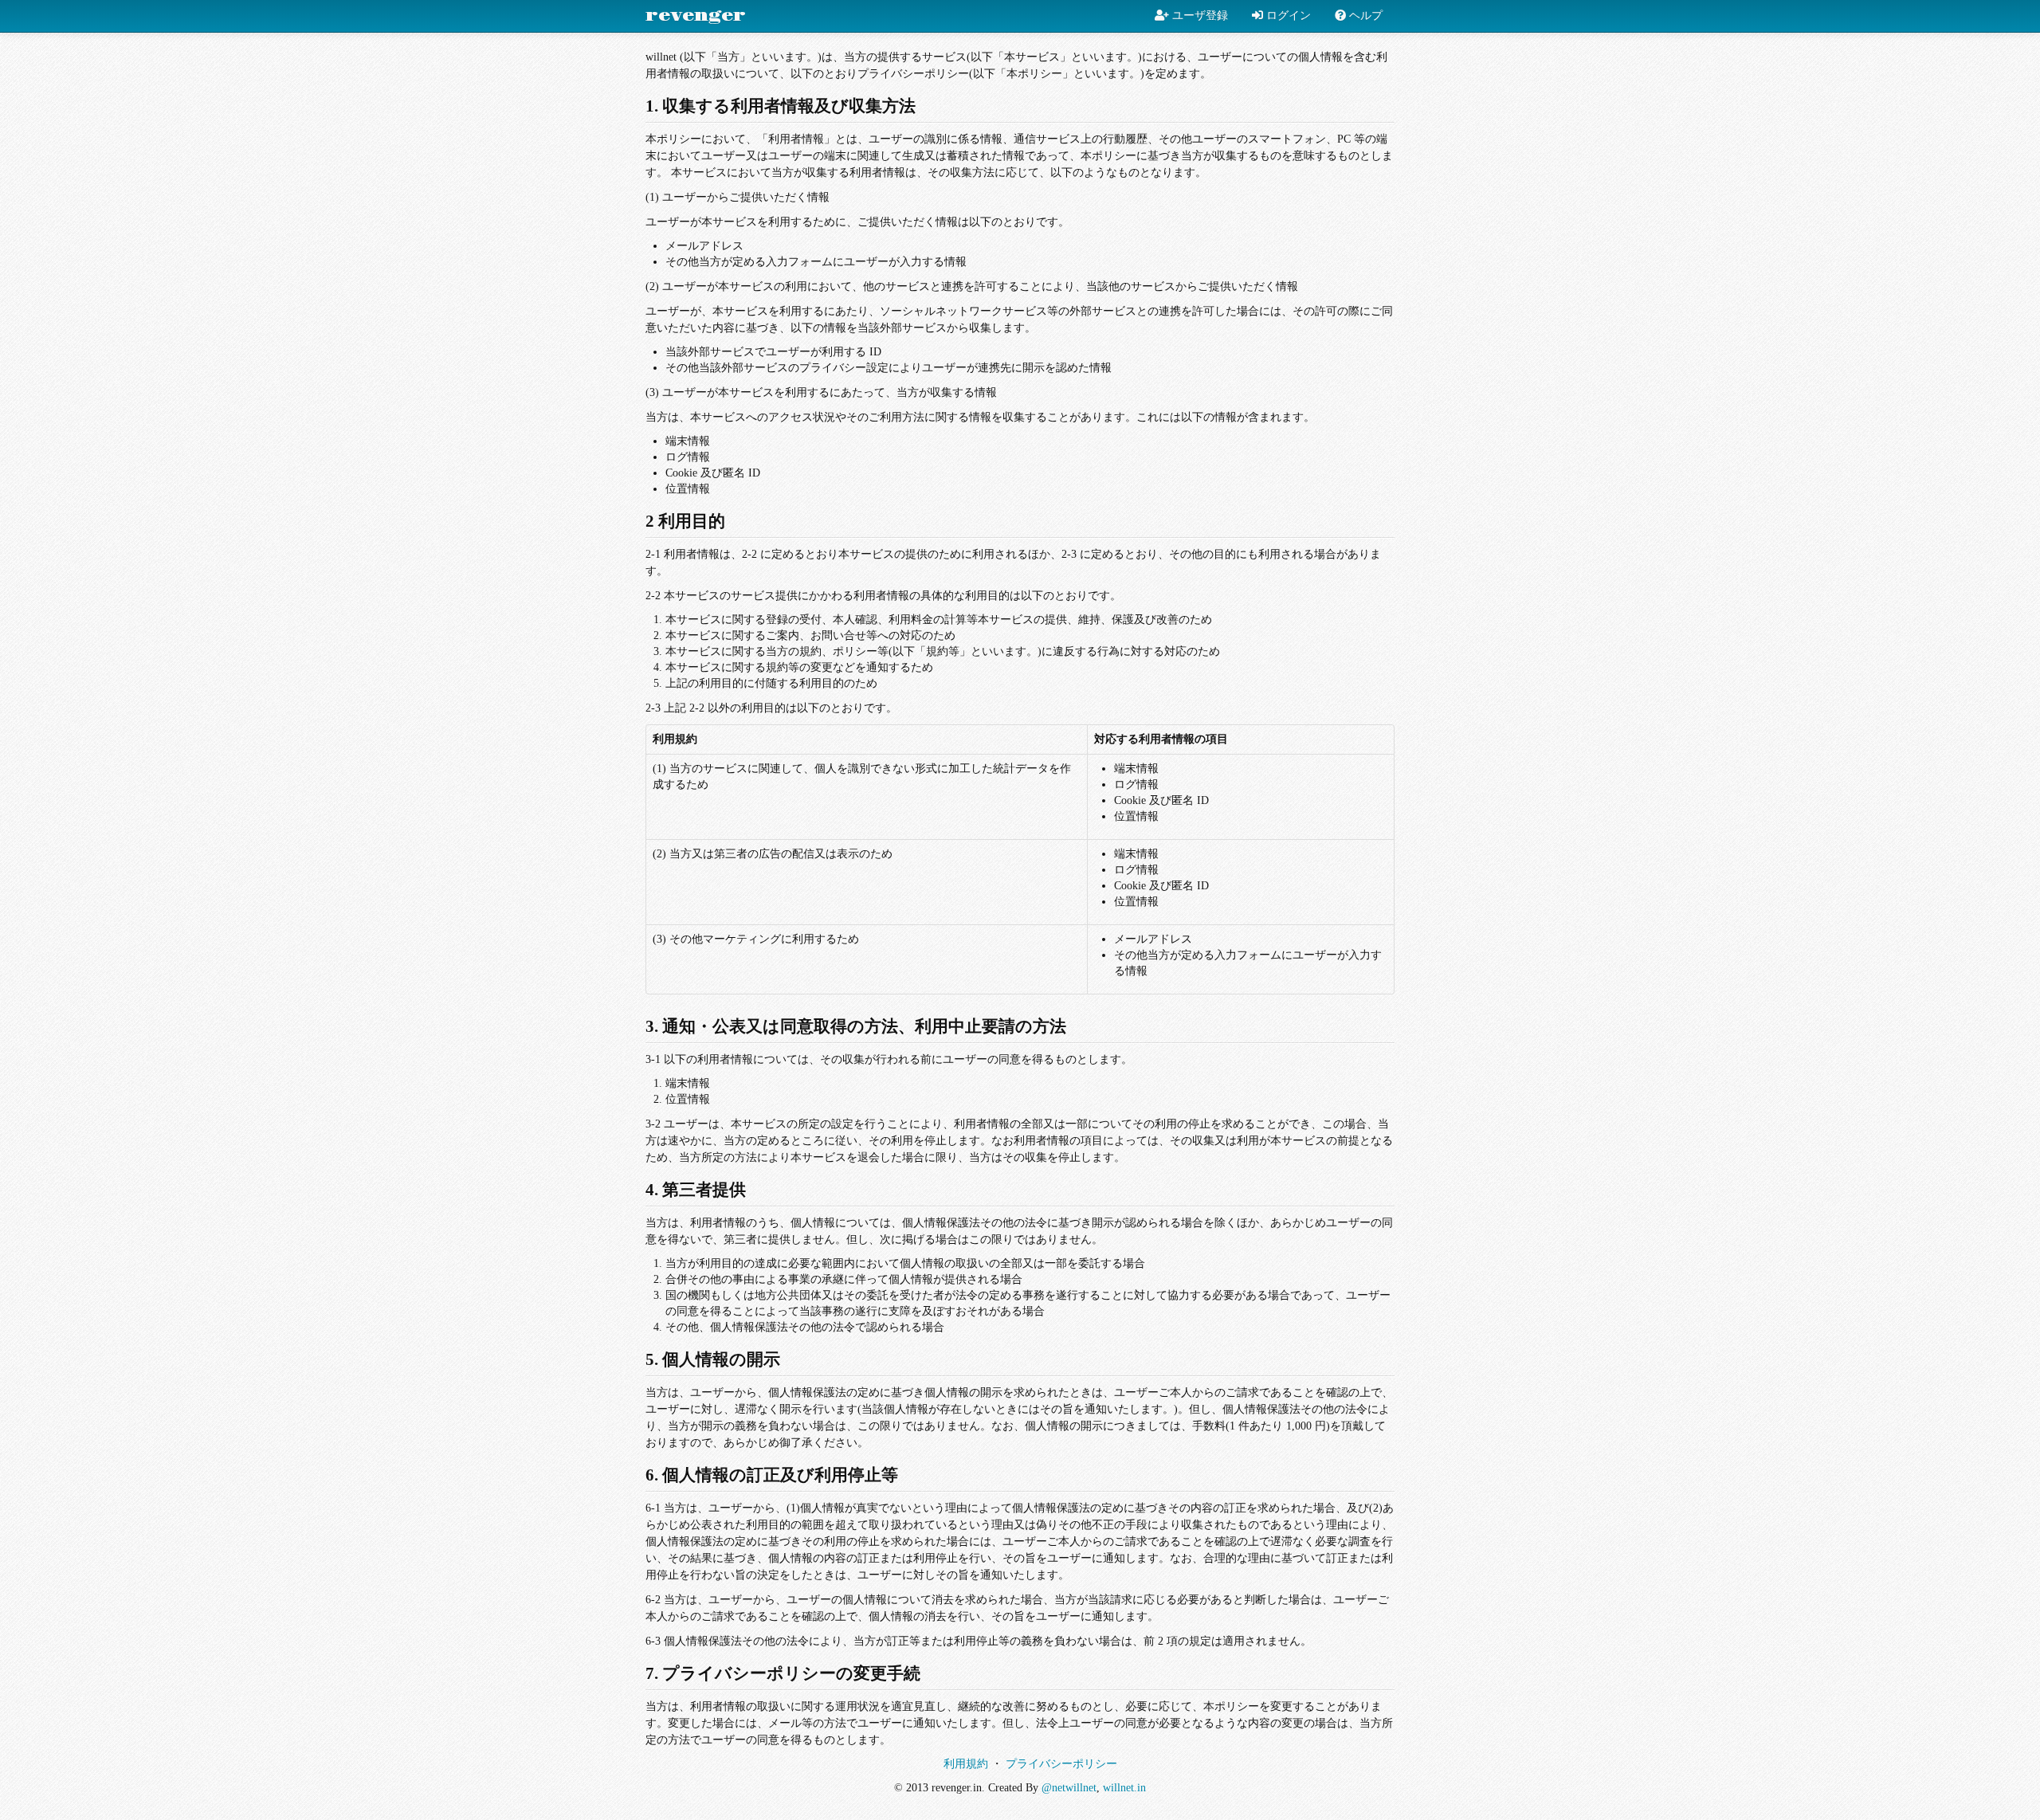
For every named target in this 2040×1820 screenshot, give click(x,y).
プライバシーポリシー (1061, 1764)
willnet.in (1124, 1788)
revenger (696, 16)
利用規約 (966, 1764)
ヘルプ (1364, 16)
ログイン (1287, 16)
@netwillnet (1069, 1788)
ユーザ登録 (1198, 16)
